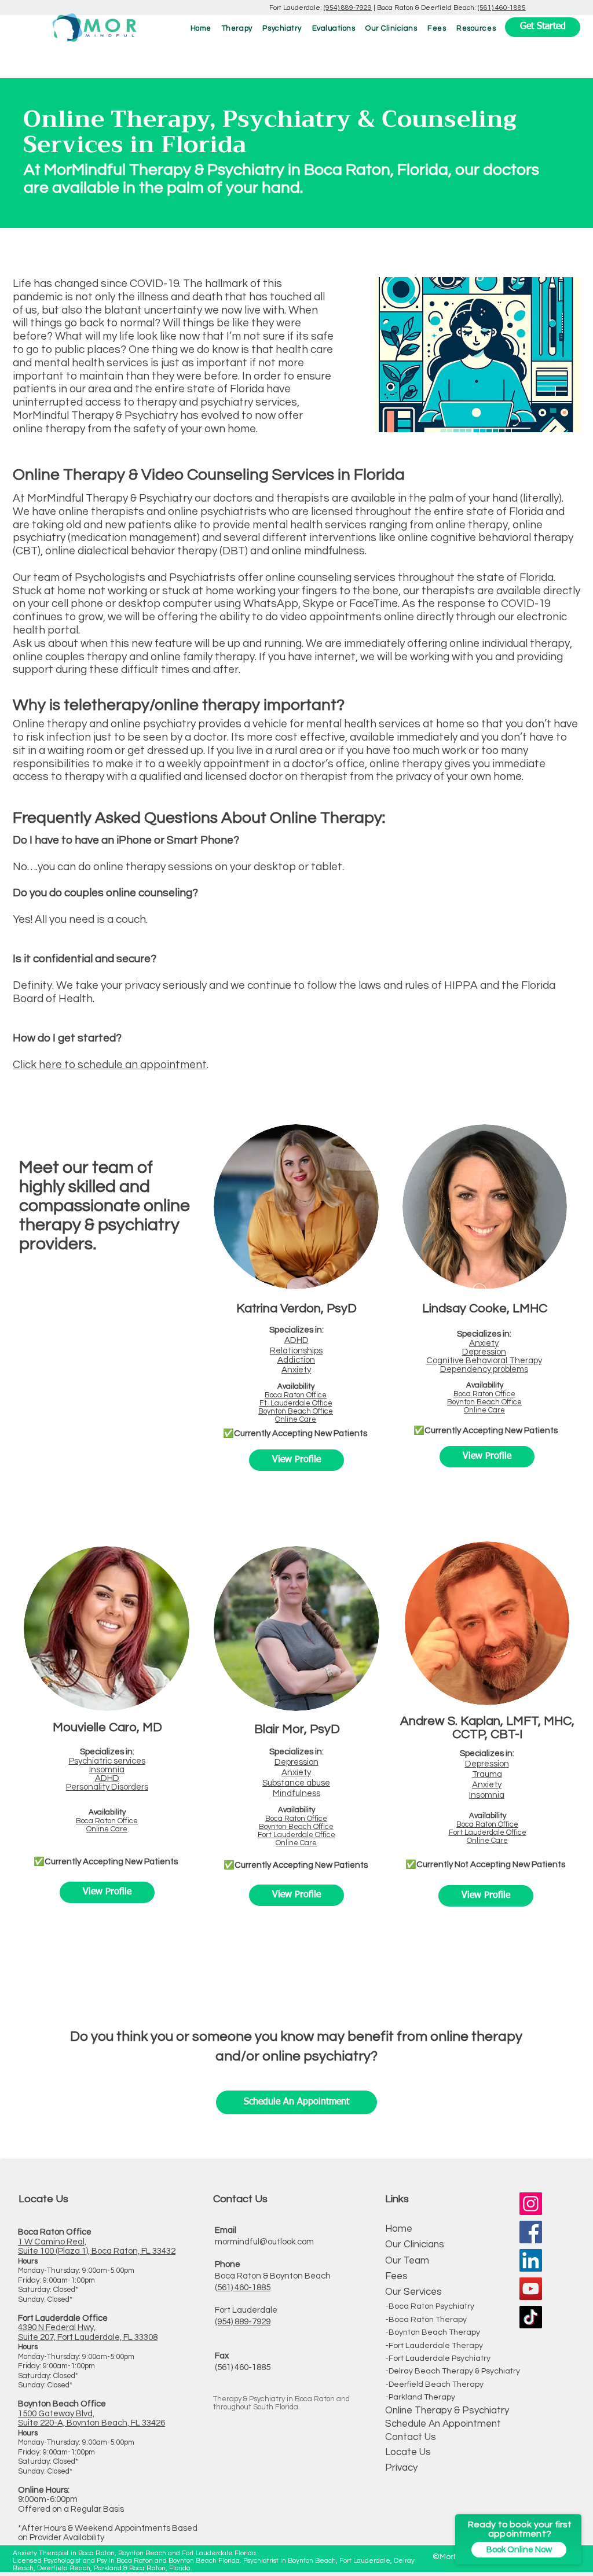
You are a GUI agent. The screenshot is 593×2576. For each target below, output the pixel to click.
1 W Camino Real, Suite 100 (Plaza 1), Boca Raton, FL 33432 (97, 2247)
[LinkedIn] (531, 2260)
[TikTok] (531, 2317)
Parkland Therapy (422, 2397)
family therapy (219, 657)
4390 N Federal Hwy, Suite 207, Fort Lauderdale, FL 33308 (88, 2332)
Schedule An (413, 2424)
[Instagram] (531, 2204)
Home (399, 2229)
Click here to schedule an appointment (110, 1065)
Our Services (413, 2292)
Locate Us (408, 2452)
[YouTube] (531, 2289)
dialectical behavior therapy (147, 551)
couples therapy (86, 657)
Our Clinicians (415, 2244)
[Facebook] (531, 2232)
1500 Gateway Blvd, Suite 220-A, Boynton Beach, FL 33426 (91, 2419)
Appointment (471, 2424)
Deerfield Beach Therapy (436, 2384)
